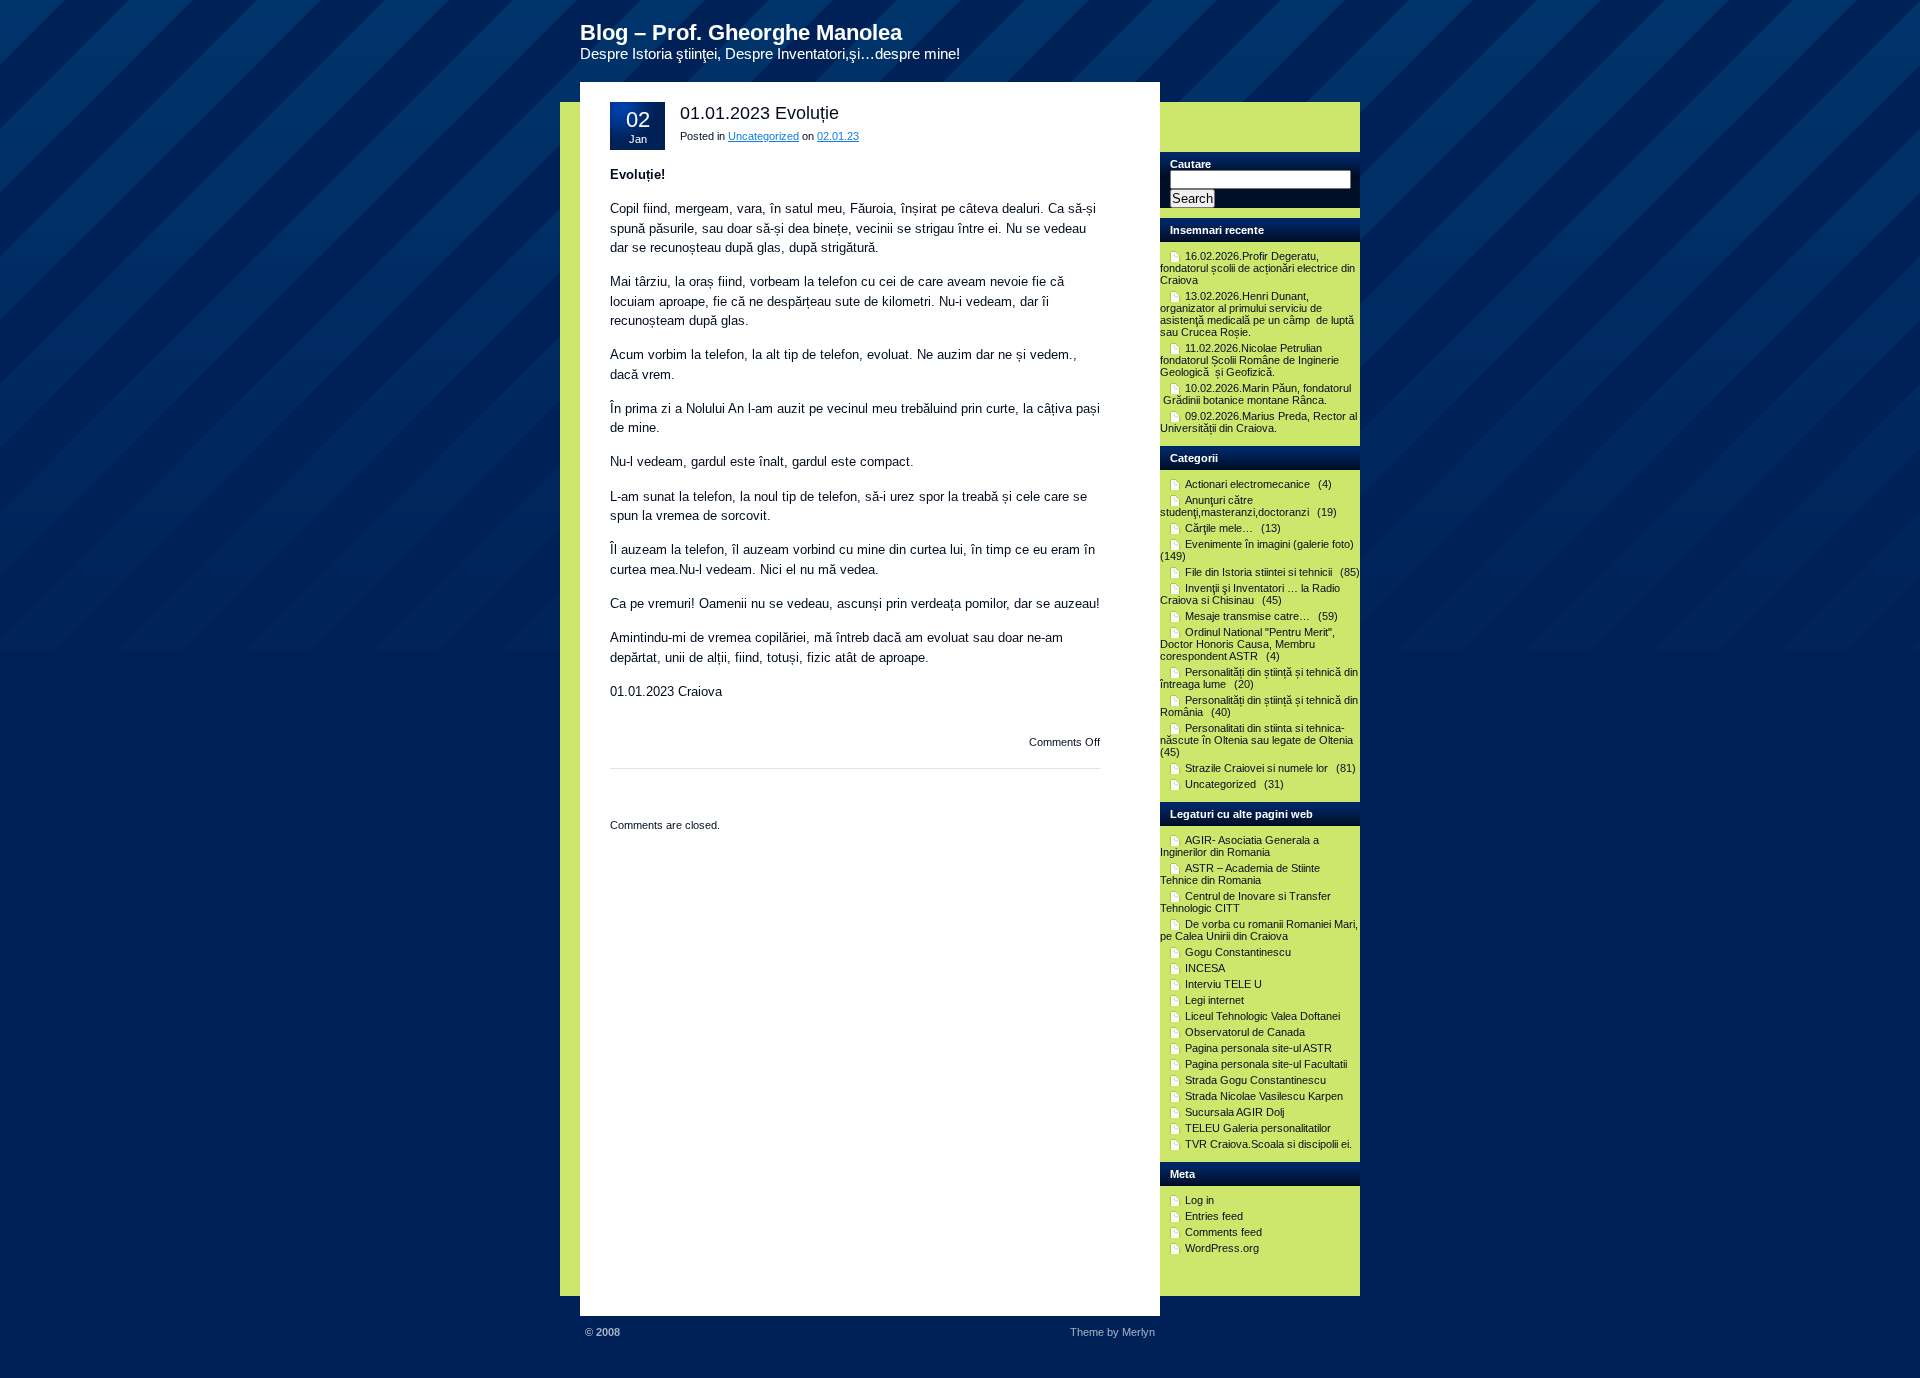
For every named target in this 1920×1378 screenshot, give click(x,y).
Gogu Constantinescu (1238, 952)
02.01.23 (838, 136)
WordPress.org (1222, 1248)
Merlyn (1138, 1332)
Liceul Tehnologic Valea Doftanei (1262, 1016)
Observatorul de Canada (1245, 1032)
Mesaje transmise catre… (1247, 616)
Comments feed (1223, 1232)
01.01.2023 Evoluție (759, 113)
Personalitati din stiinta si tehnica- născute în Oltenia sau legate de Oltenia (1256, 734)
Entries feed (1214, 1216)
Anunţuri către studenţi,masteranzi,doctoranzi (1234, 506)
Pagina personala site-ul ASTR (1258, 1048)
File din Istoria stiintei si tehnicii (1258, 572)
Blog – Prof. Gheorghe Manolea (741, 32)
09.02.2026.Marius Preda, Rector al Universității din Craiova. (1258, 422)
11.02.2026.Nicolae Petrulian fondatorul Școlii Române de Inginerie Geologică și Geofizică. (1249, 360)
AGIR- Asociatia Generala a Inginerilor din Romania (1239, 846)
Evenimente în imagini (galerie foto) (1269, 544)
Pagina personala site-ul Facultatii (1266, 1064)
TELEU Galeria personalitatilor (1258, 1128)
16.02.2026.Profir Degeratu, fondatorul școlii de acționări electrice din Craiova (1257, 268)
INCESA (1205, 968)
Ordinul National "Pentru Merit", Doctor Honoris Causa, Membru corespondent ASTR (1247, 644)
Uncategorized (763, 136)
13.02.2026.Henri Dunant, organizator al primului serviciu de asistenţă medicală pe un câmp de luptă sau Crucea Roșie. (1257, 314)
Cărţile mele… (1219, 528)
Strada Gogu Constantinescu (1255, 1080)
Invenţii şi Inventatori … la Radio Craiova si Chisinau (1250, 594)
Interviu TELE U (1223, 984)
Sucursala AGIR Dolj (1234, 1112)
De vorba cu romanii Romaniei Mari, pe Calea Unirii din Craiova (1259, 930)
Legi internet (1214, 1000)
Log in (1199, 1200)
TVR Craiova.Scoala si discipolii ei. (1268, 1144)
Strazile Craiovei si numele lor (1256, 768)
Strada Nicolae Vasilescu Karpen (1264, 1096)
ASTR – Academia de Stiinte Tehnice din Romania (1240, 874)
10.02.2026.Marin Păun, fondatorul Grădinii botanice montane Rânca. (1255, 394)
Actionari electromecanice (1247, 484)
